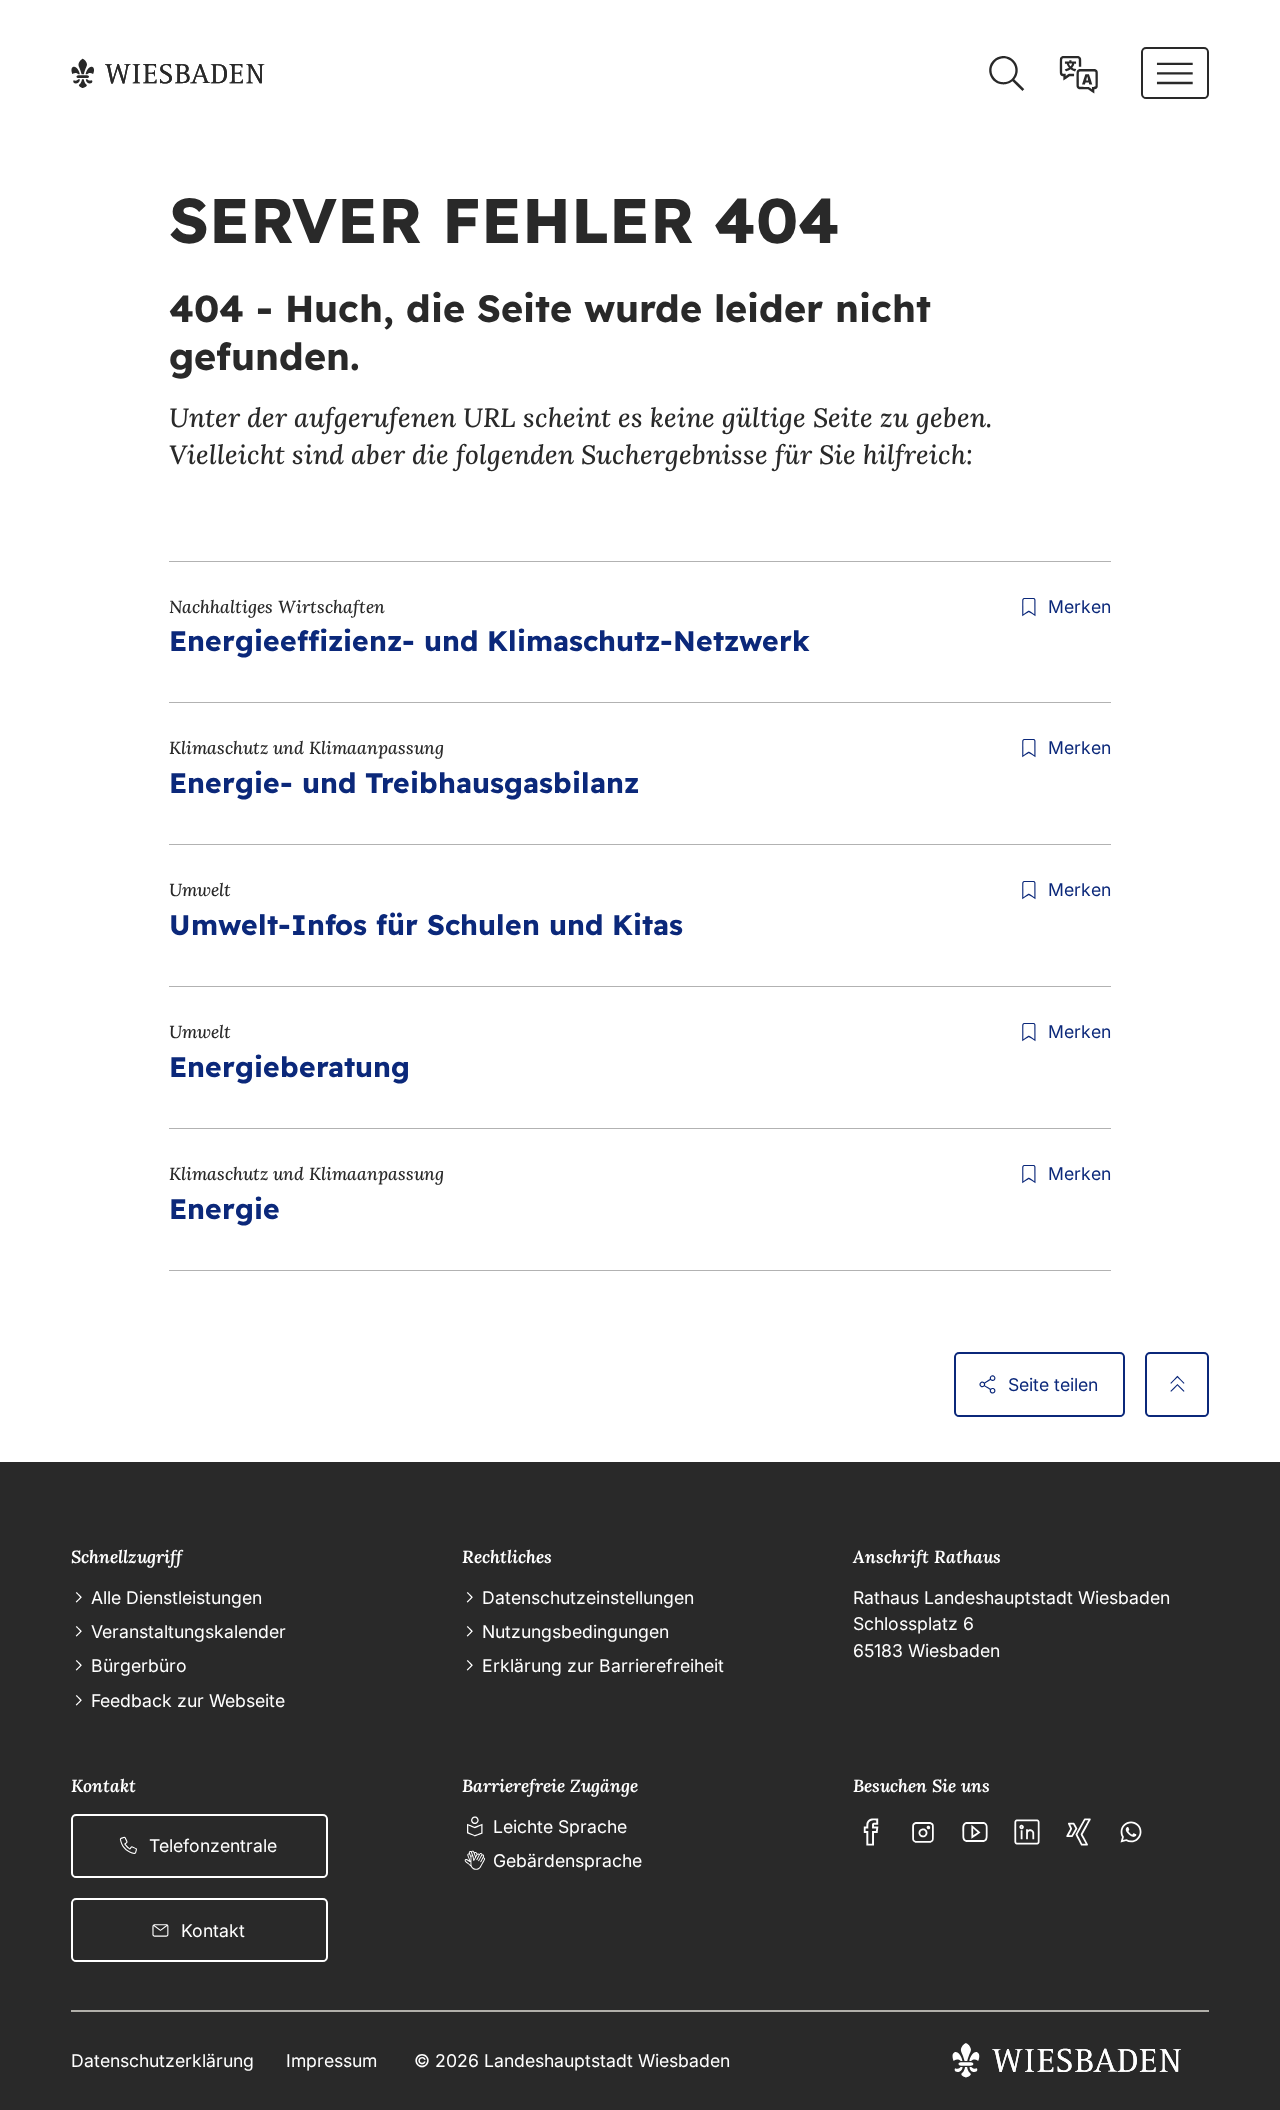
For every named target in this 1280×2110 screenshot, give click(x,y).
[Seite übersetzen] (1079, 74)
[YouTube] (975, 1832)
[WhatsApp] (1131, 1832)
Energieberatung (289, 1066)
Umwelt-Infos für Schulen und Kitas (426, 924)
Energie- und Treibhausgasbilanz (404, 782)
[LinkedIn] (1027, 1832)
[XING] (1079, 1832)
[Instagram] (923, 1832)
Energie (224, 1208)
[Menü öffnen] (1175, 73)
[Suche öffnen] (1006, 74)
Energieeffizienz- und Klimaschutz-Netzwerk (489, 640)
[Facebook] (871, 1832)
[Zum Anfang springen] (1177, 1384)
